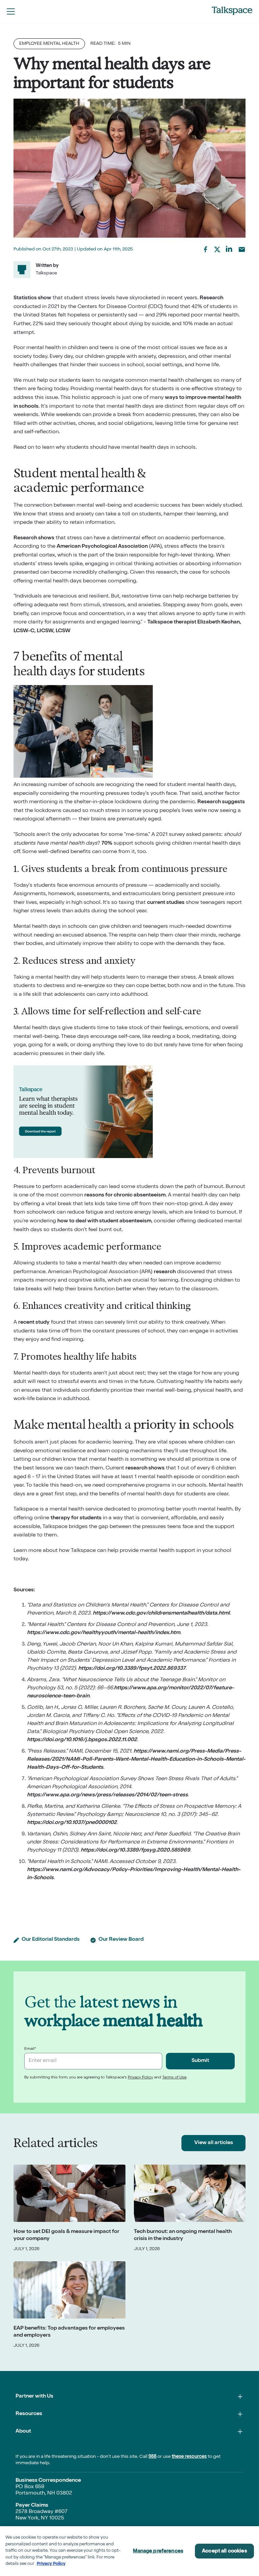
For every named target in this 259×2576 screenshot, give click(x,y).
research (165, 1272)
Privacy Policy (140, 2078)
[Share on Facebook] (205, 249)
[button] (11, 11)
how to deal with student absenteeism (104, 1221)
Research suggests (221, 802)
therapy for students (76, 1518)
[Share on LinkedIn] (229, 249)
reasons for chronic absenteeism (125, 1195)
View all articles (214, 2143)
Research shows (34, 538)
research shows (145, 1468)
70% (107, 844)
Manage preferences (158, 2551)
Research (211, 298)
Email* (30, 2049)
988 (152, 2457)
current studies (166, 903)
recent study (34, 1323)
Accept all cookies (224, 2551)
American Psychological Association (102, 547)
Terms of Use (174, 2078)
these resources (189, 2457)
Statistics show (32, 298)
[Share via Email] (242, 249)
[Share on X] (217, 249)
